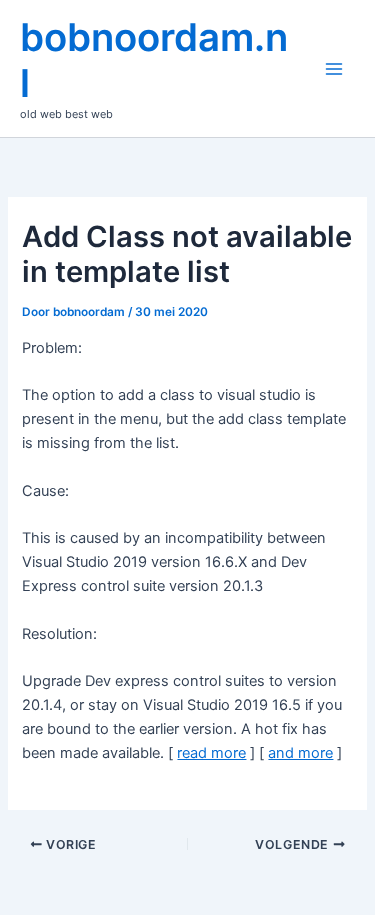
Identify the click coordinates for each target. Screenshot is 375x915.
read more (211, 753)
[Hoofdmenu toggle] (334, 69)
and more (300, 753)
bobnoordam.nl (154, 60)
